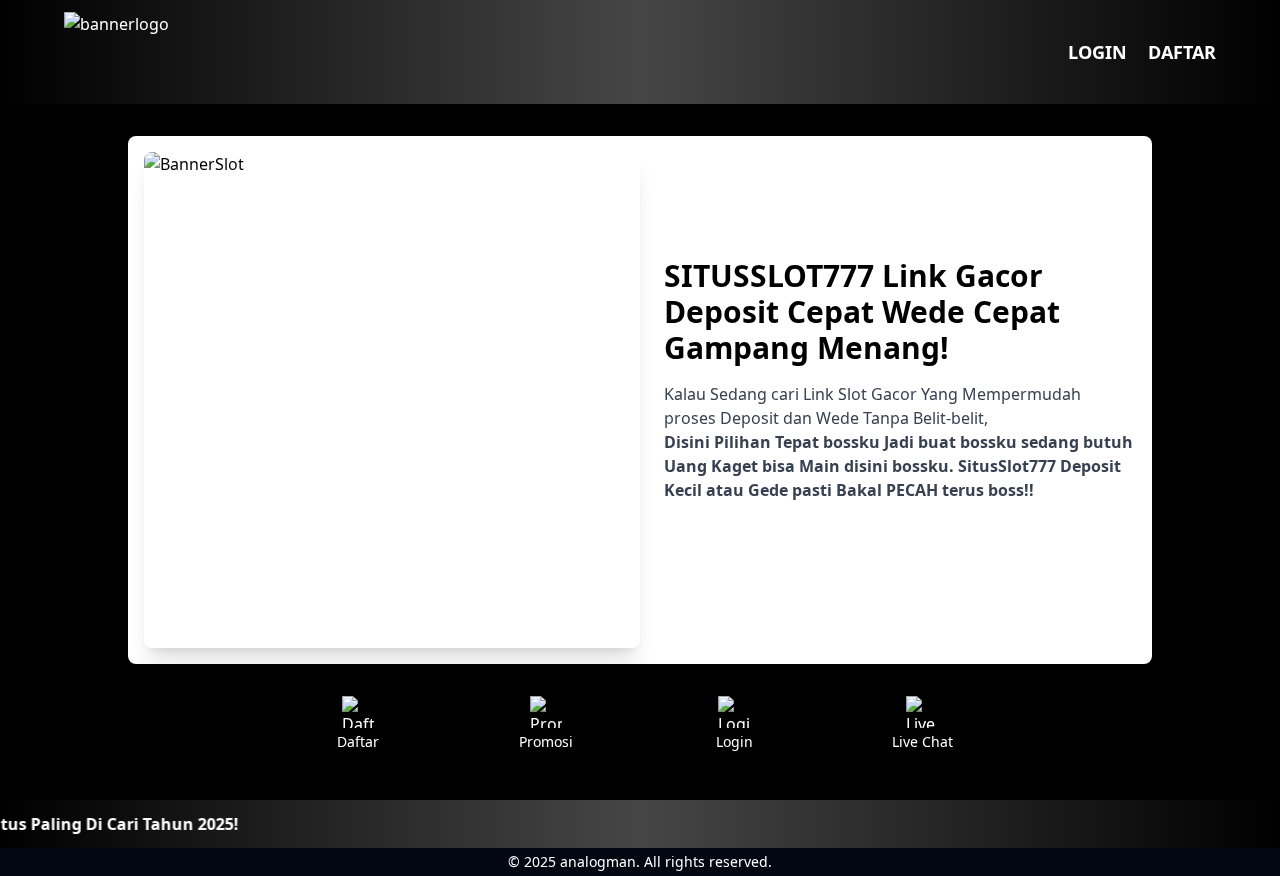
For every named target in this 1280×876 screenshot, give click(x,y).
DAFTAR (1182, 52)
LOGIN (1097, 52)
